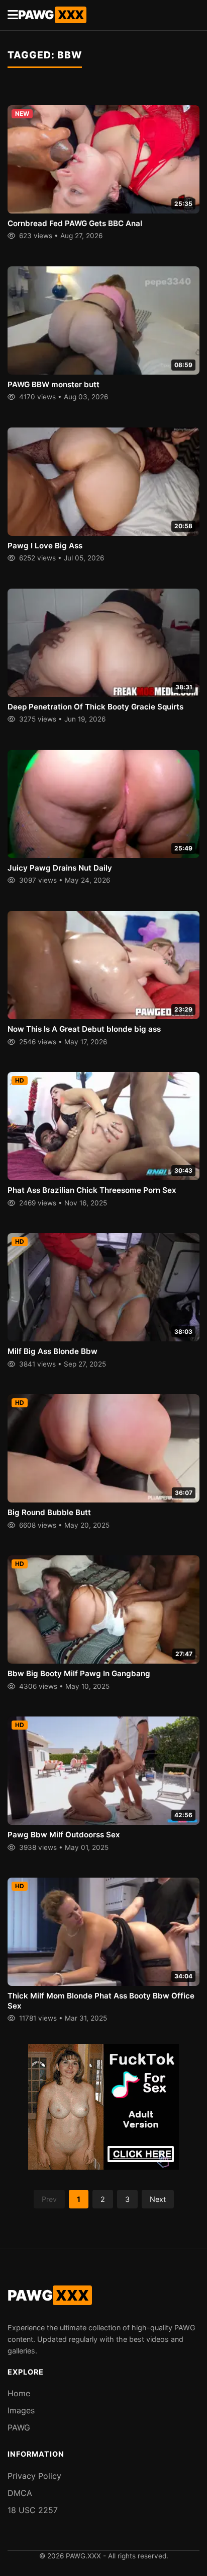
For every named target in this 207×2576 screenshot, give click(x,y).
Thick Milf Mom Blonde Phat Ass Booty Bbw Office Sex (101, 2001)
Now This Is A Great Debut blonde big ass (84, 1029)
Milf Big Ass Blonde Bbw (53, 1351)
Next (158, 2199)
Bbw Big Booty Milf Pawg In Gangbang (79, 1673)
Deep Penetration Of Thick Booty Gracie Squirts (95, 707)
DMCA (20, 2493)
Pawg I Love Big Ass (45, 546)
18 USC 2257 (33, 2510)
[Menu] (13, 15)
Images (21, 2410)
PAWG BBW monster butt (54, 384)
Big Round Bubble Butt (49, 1512)
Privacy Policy (34, 2476)
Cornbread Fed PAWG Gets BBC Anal (75, 223)
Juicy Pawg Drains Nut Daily (60, 868)
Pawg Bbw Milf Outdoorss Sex (64, 1835)
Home (19, 2393)
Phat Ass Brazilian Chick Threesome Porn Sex (92, 1190)
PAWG (51, 15)
